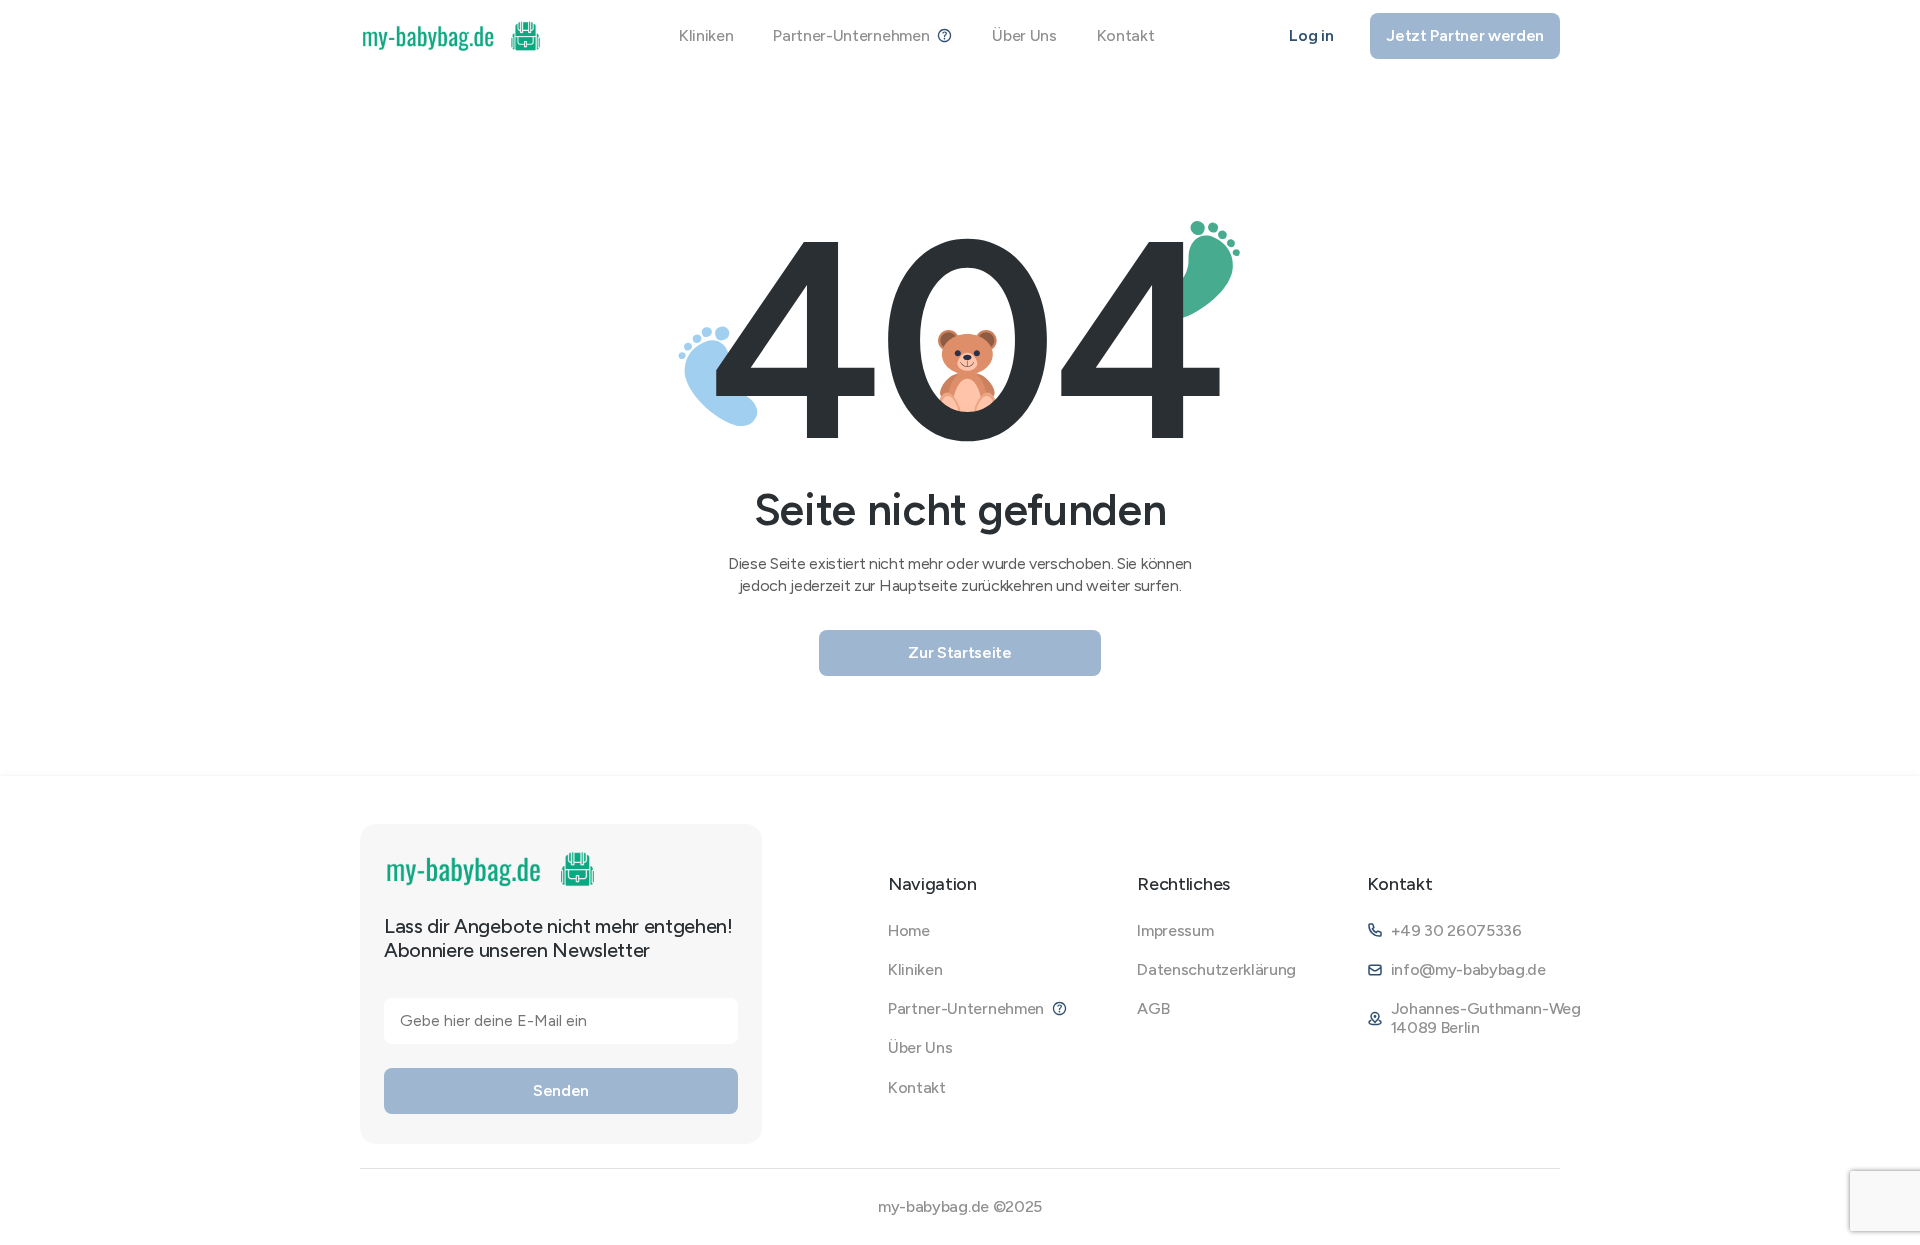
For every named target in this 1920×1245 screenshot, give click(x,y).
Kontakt (1126, 36)
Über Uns (1024, 36)
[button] (862, 36)
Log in (1311, 35)
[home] (452, 36)
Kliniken (706, 36)
